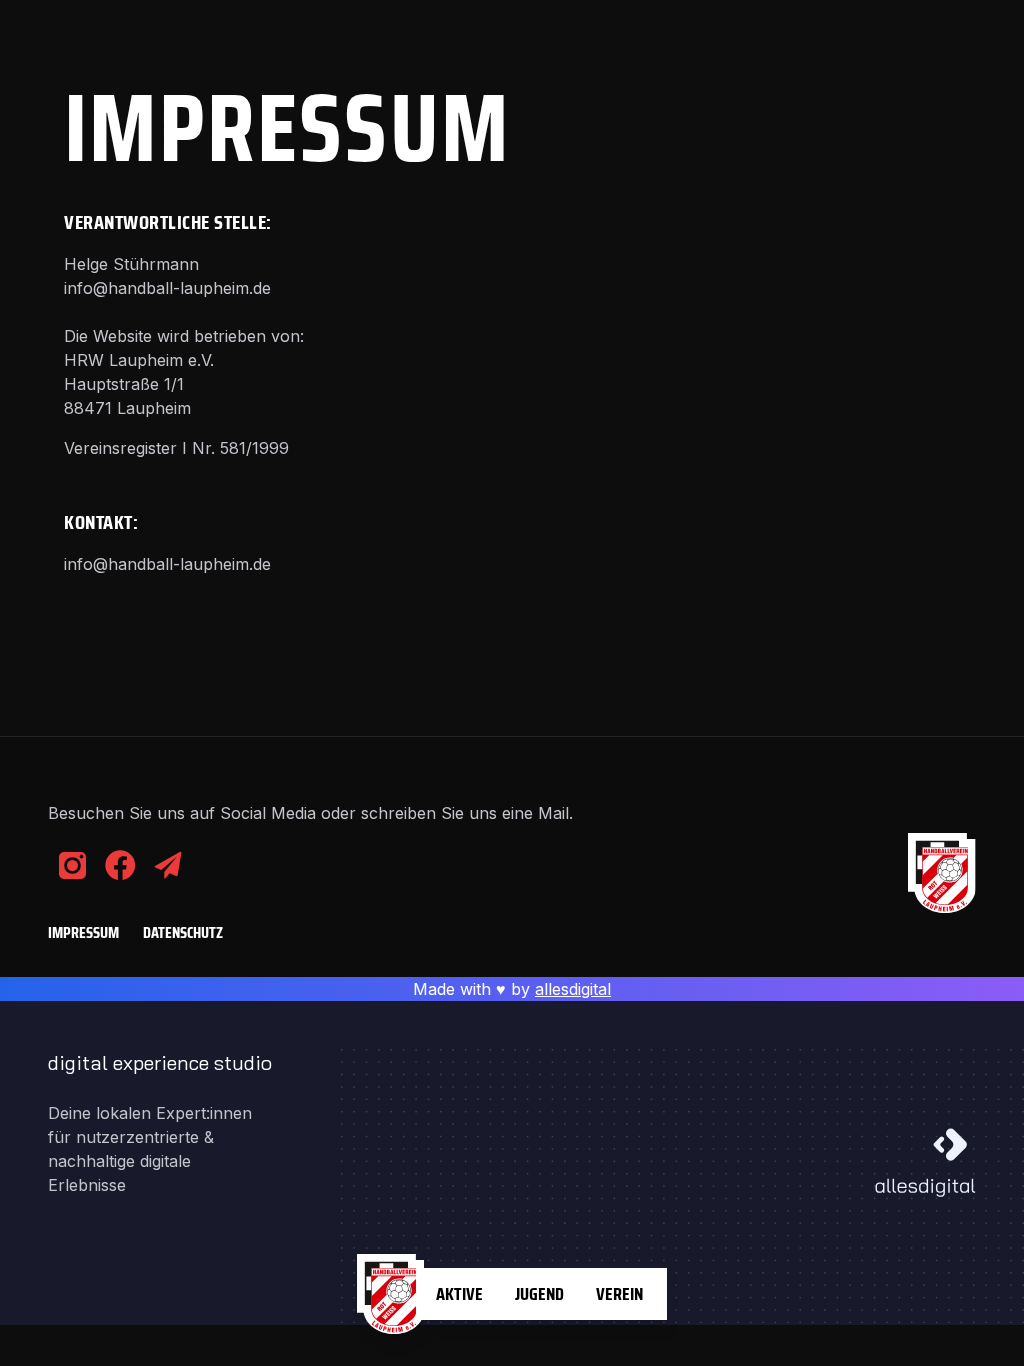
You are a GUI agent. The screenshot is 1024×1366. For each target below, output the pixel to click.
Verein (619, 1294)
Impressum (83, 932)
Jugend (539, 1294)
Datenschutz (183, 932)
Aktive (459, 1294)
